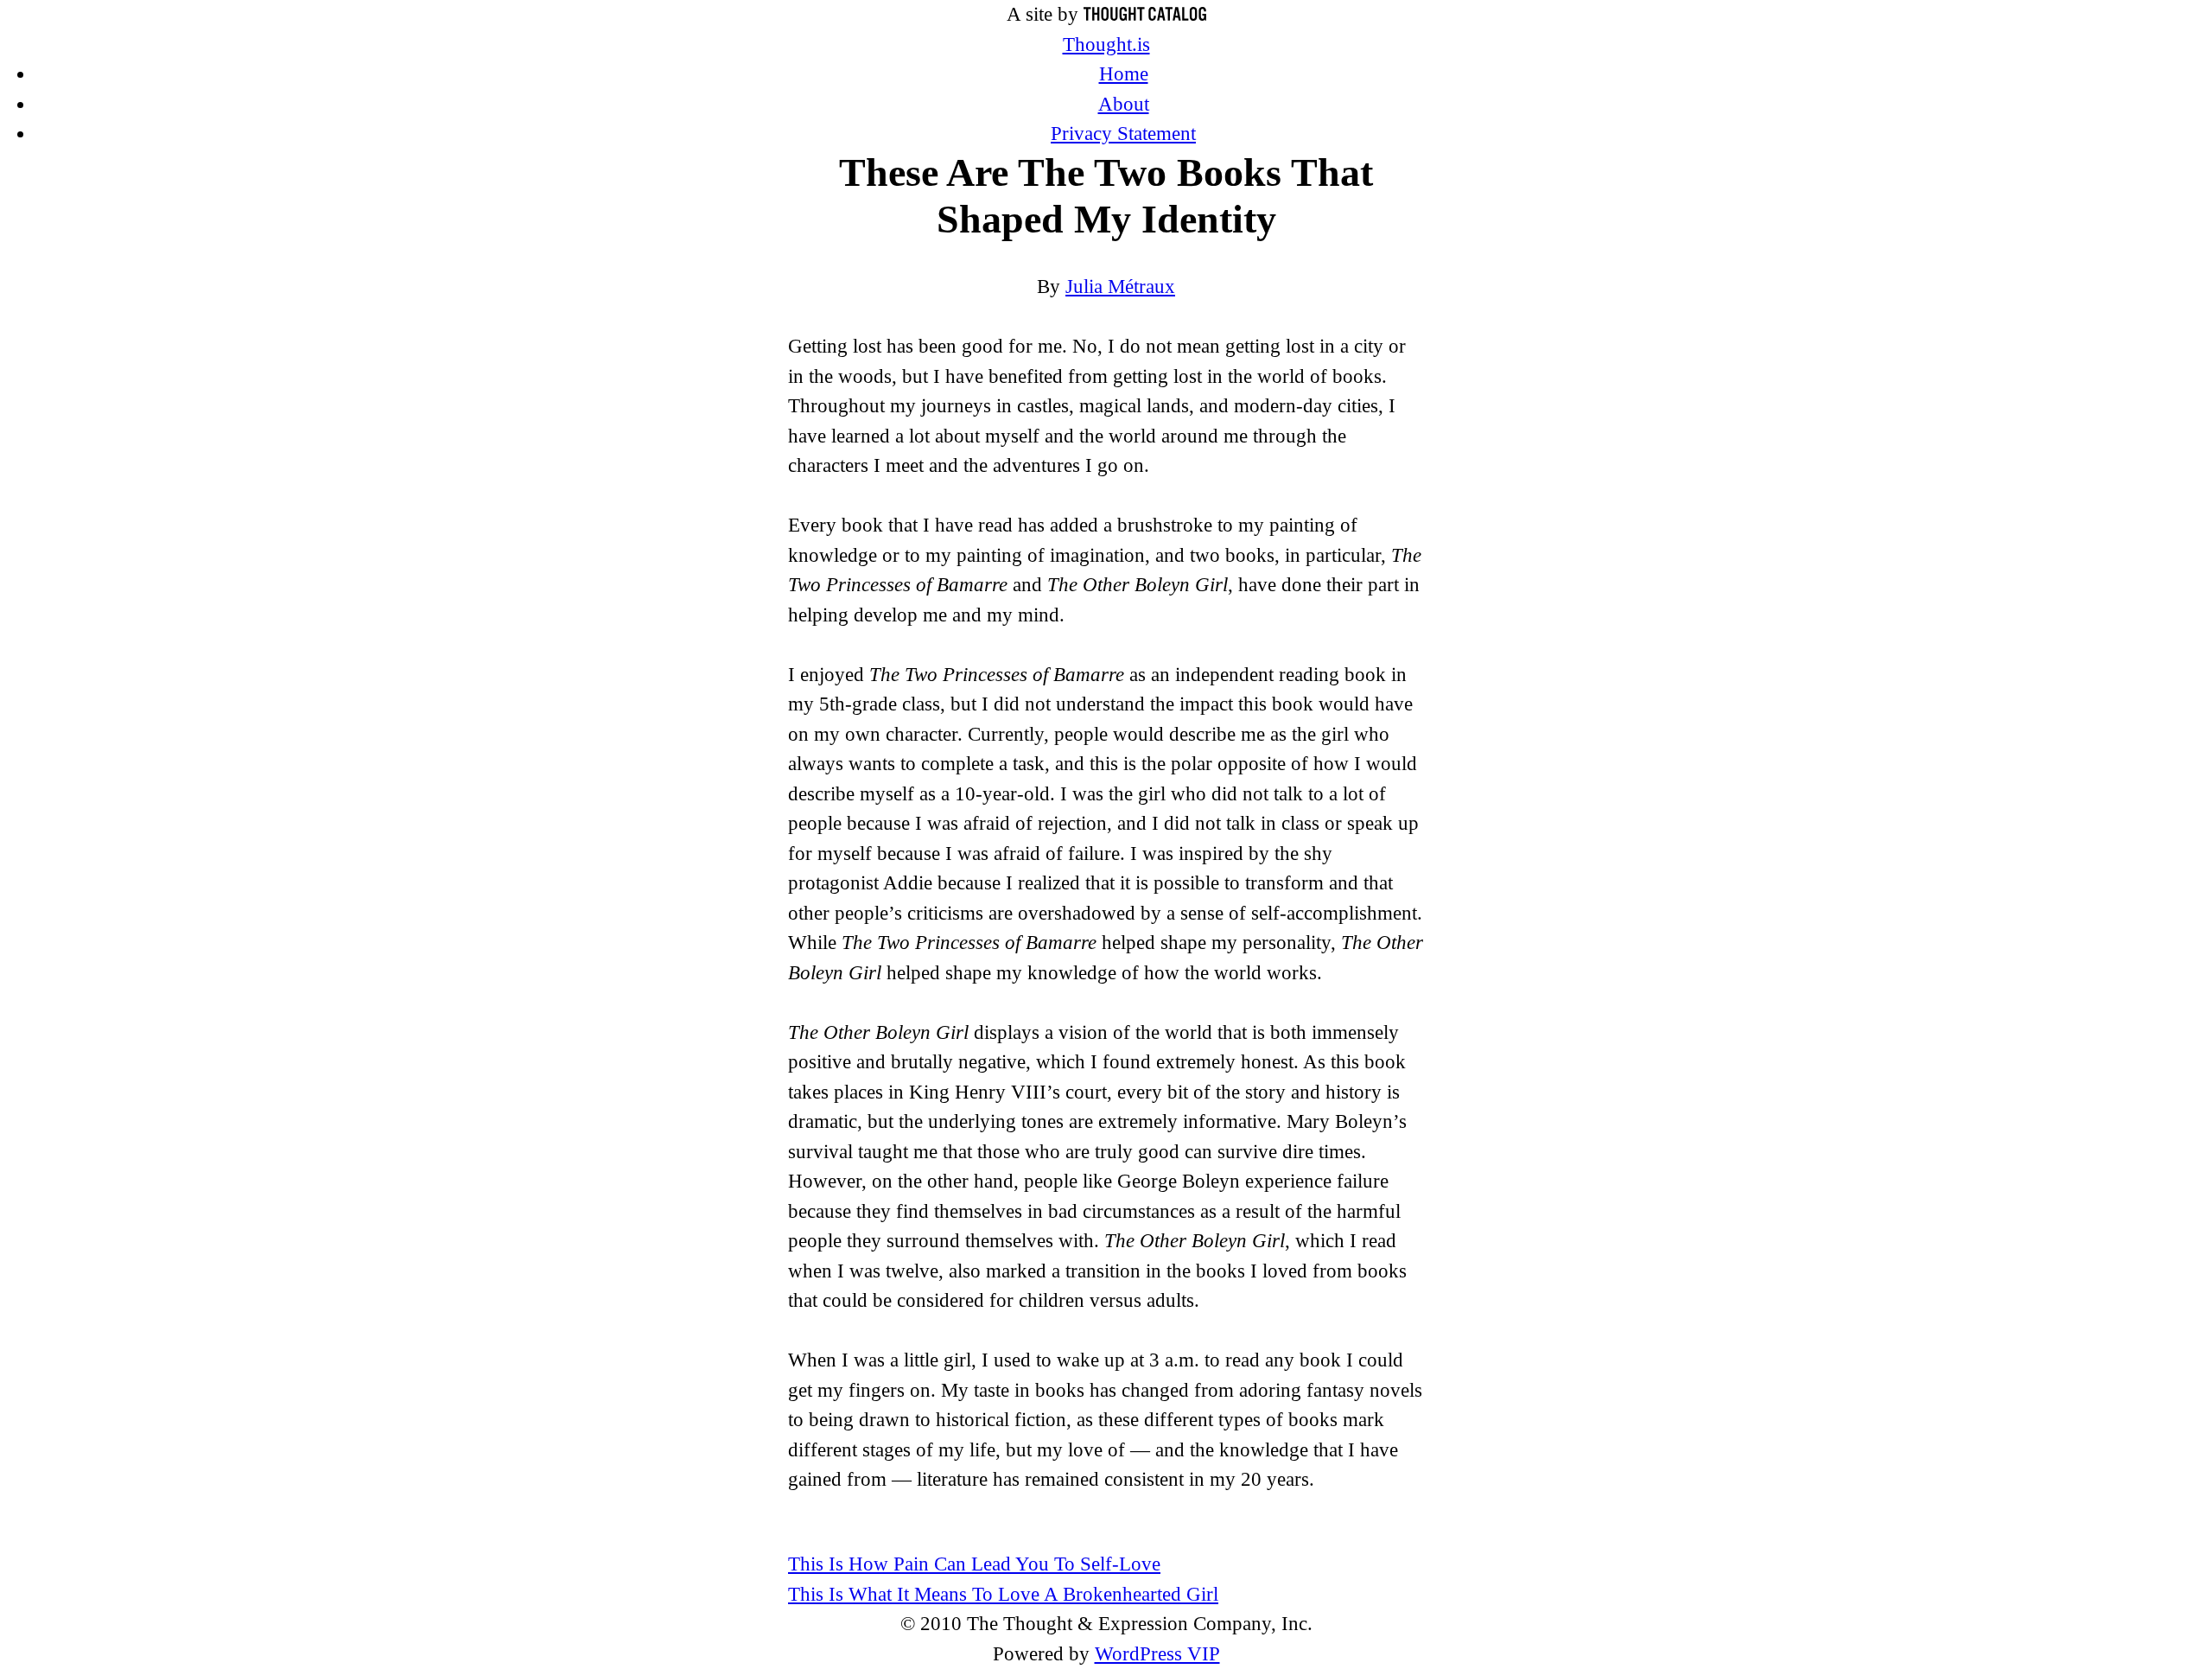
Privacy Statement (1123, 134)
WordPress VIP (1157, 1654)
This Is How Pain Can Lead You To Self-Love (974, 1564)
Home (1124, 74)
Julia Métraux (1120, 287)
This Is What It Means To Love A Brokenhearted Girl (1003, 1594)
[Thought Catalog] (1145, 14)
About (1124, 104)
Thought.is (1106, 45)
